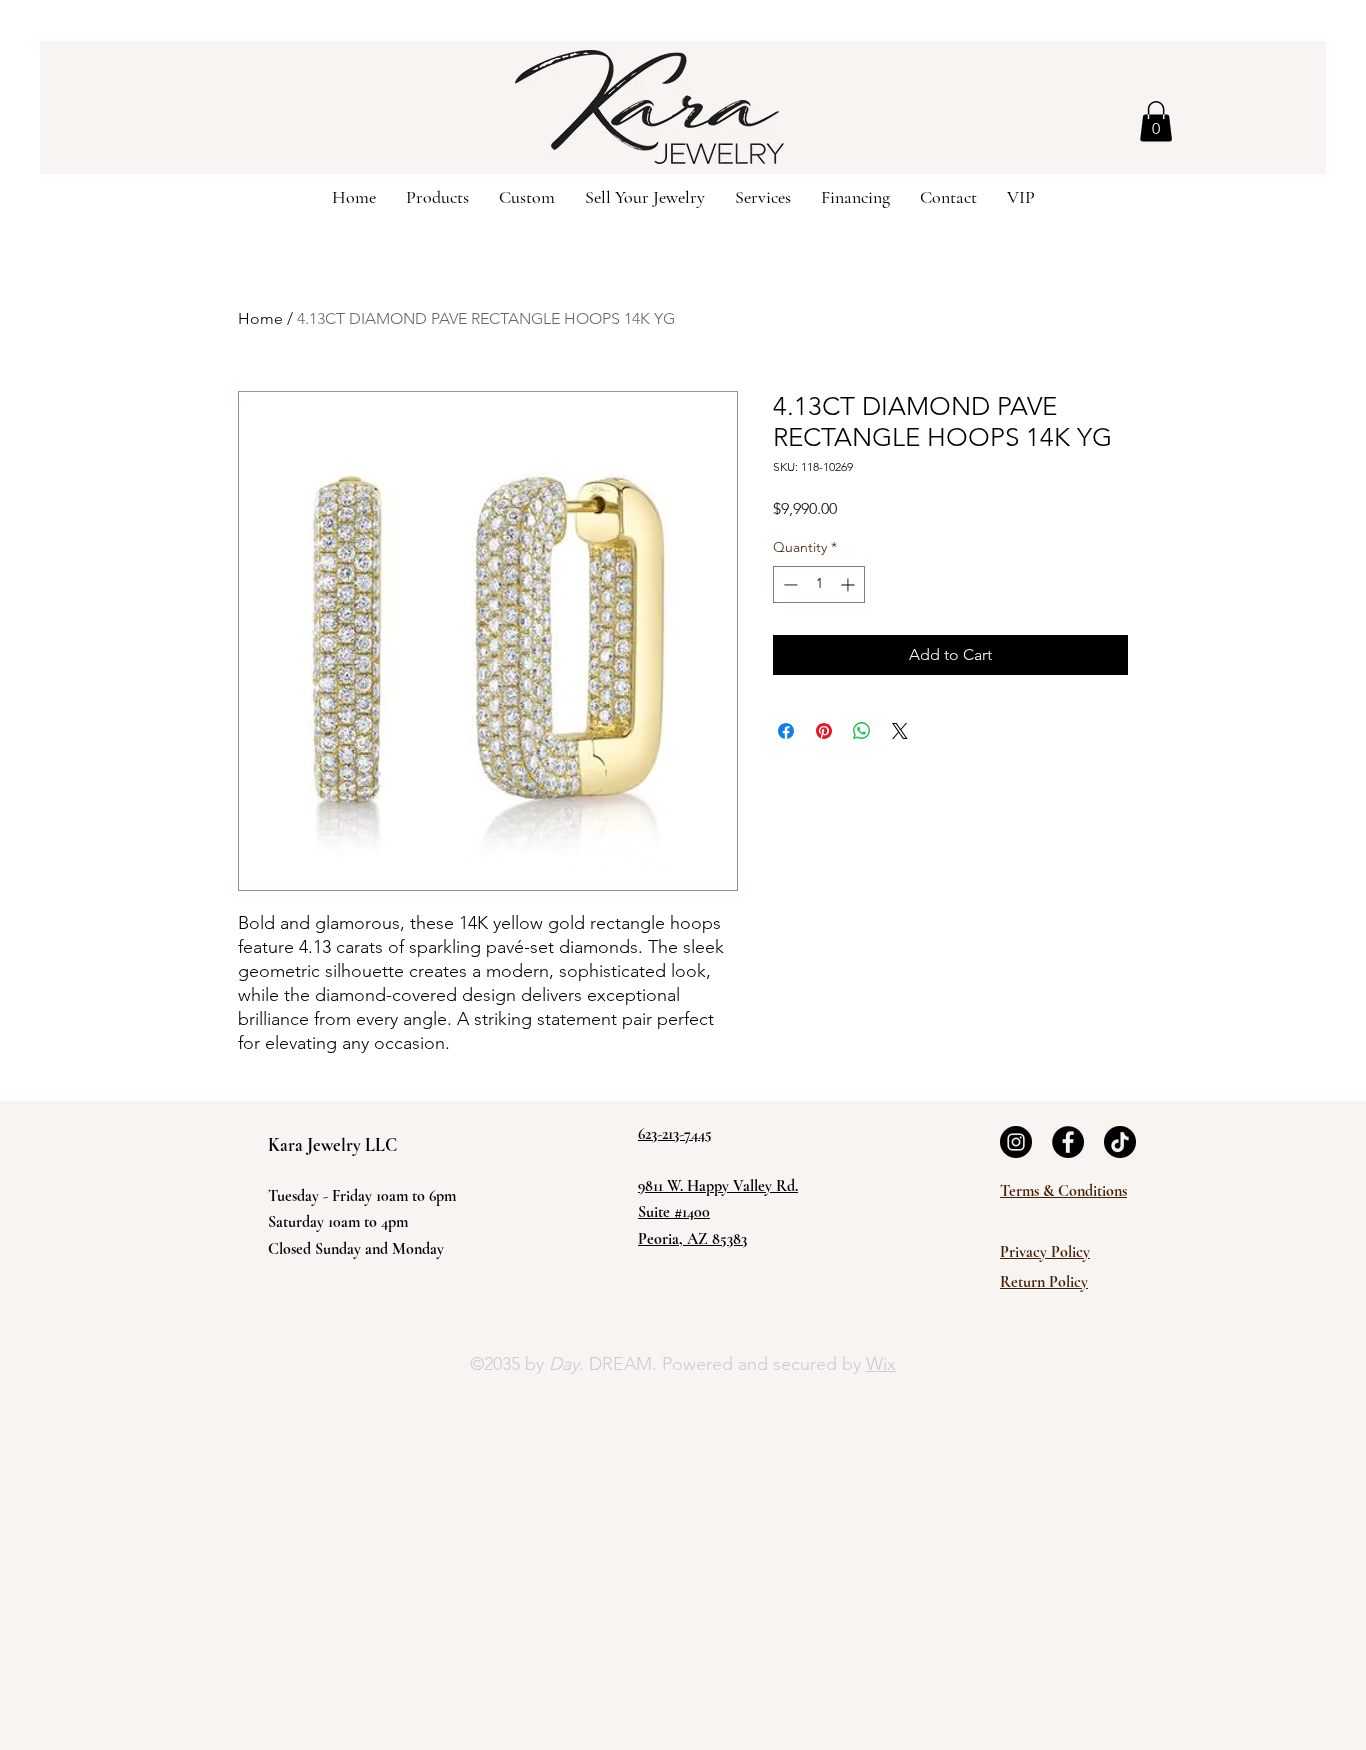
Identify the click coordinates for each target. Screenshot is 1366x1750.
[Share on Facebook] (786, 731)
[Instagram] (1016, 1142)
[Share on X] (900, 731)
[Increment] (849, 584)
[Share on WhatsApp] (862, 731)
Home (260, 318)
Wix (881, 1364)
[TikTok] (1120, 1142)
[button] (1156, 121)
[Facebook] (1068, 1142)
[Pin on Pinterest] (824, 731)
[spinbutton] (819, 584)
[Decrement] (788, 584)
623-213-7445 (675, 1134)
